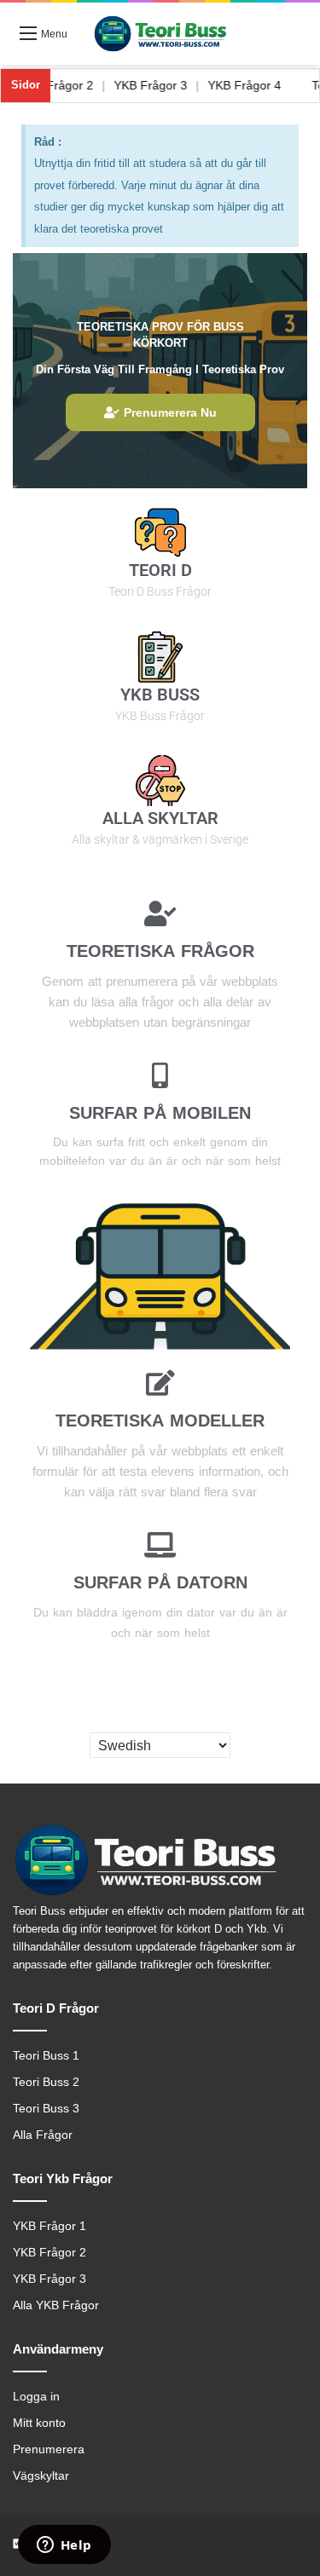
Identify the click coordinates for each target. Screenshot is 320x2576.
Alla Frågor (43, 2135)
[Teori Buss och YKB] (160, 34)
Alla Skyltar (160, 818)
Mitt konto (39, 2423)
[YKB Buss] (160, 657)
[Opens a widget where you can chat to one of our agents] (64, 2546)
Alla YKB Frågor (56, 2305)
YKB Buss (160, 694)
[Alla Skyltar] (160, 781)
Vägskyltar (41, 2476)
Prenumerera (49, 2449)
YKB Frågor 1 (49, 2226)
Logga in (36, 2397)
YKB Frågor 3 (166, 85)
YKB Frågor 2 (73, 85)
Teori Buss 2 (46, 2082)
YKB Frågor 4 (260, 85)
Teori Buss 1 (46, 2056)
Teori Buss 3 (46, 2109)
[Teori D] (160, 533)
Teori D (160, 570)
